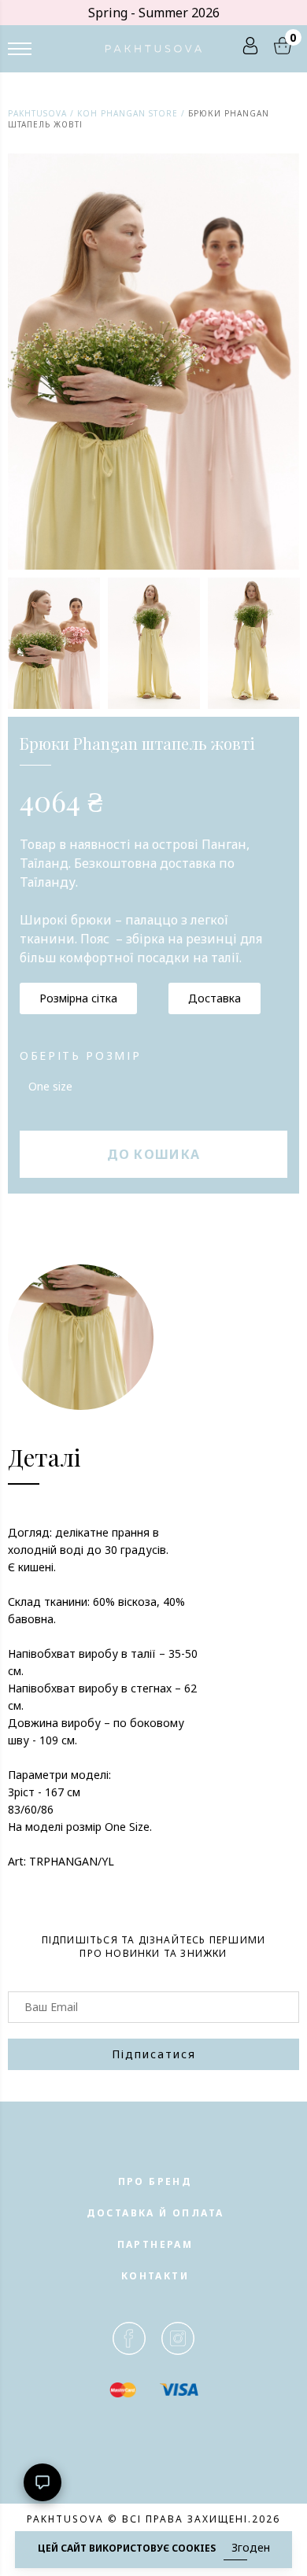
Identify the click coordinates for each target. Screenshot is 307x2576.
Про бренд (155, 2181)
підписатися (154, 2054)
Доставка (215, 998)
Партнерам (155, 2244)
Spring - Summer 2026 (154, 13)
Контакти (155, 2276)
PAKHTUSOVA (37, 113)
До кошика (154, 1154)
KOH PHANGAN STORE (128, 113)
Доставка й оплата (155, 2213)
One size (50, 1086)
